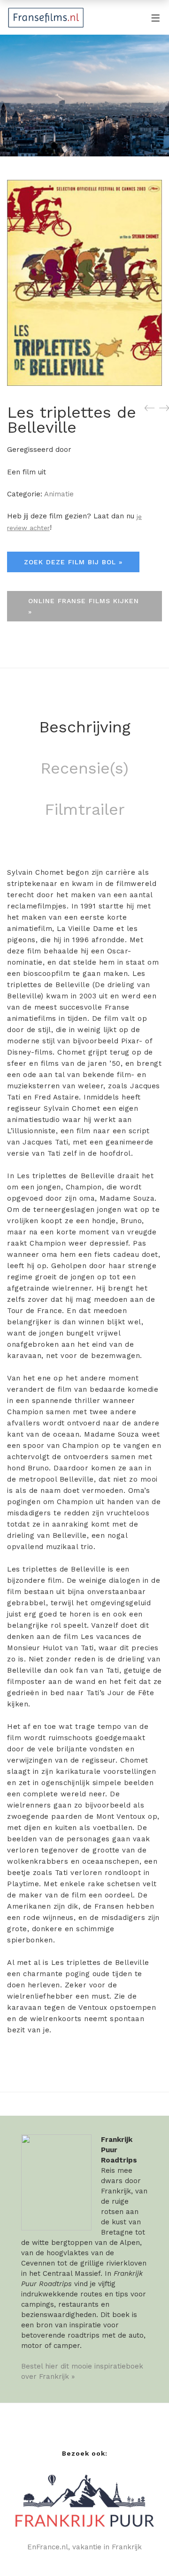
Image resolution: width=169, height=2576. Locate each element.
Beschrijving (85, 727)
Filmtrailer (85, 809)
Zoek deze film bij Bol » (73, 562)
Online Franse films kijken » (84, 606)
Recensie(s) (84, 768)
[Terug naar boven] (143, 2550)
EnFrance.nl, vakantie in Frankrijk (84, 2547)
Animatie (59, 494)
